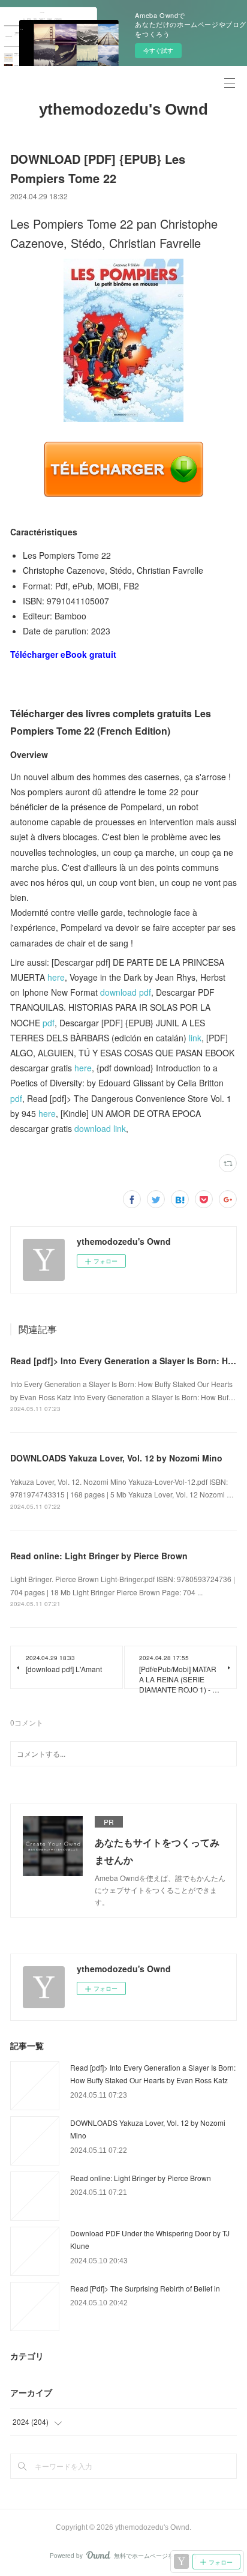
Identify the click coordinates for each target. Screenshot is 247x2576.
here (56, 977)
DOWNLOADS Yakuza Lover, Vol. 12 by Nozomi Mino (116, 1458)
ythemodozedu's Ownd (123, 109)
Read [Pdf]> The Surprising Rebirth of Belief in (145, 2288)
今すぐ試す (158, 50)
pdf (49, 1023)
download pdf (126, 992)
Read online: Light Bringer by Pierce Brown (99, 1556)
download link (100, 1128)
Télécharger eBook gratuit (63, 654)
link (195, 1038)
